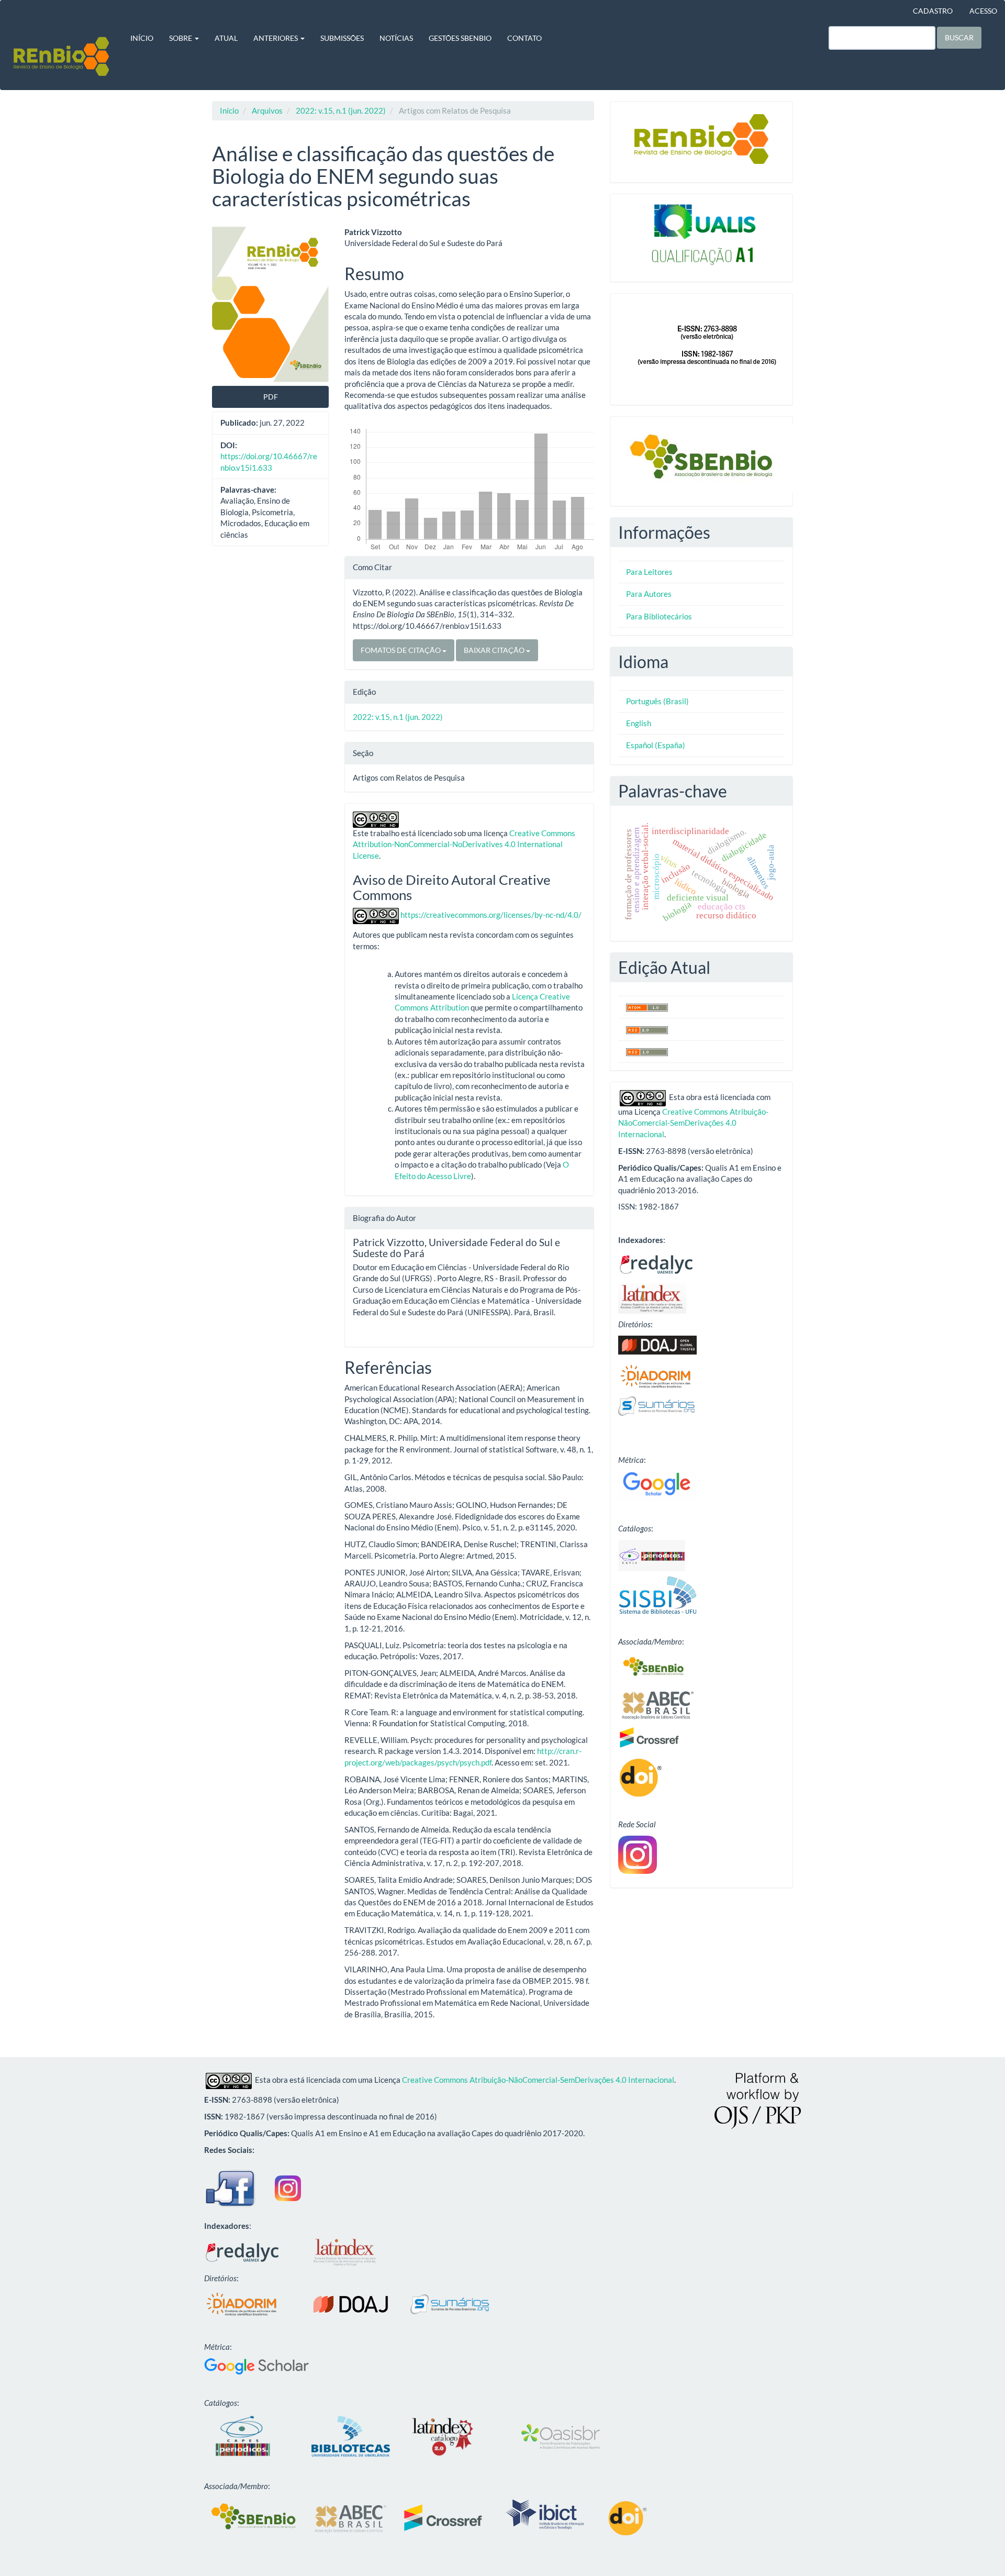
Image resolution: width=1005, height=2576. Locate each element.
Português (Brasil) (657, 701)
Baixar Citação (495, 650)
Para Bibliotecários (659, 616)
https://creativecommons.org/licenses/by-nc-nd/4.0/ (491, 915)
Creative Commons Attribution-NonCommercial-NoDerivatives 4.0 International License (464, 844)
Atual (226, 38)
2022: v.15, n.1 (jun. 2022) (341, 110)
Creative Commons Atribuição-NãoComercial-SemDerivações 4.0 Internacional (693, 1123)
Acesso (983, 11)
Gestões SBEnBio (460, 38)
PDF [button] (271, 397)
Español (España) (656, 745)
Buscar (959, 37)
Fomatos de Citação (401, 650)
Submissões (342, 38)
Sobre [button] (181, 38)
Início (142, 38)
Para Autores (649, 594)
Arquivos (267, 110)
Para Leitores (649, 572)
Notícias (396, 38)
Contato (524, 38)
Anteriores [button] (276, 38)
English (639, 723)
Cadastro (933, 11)
